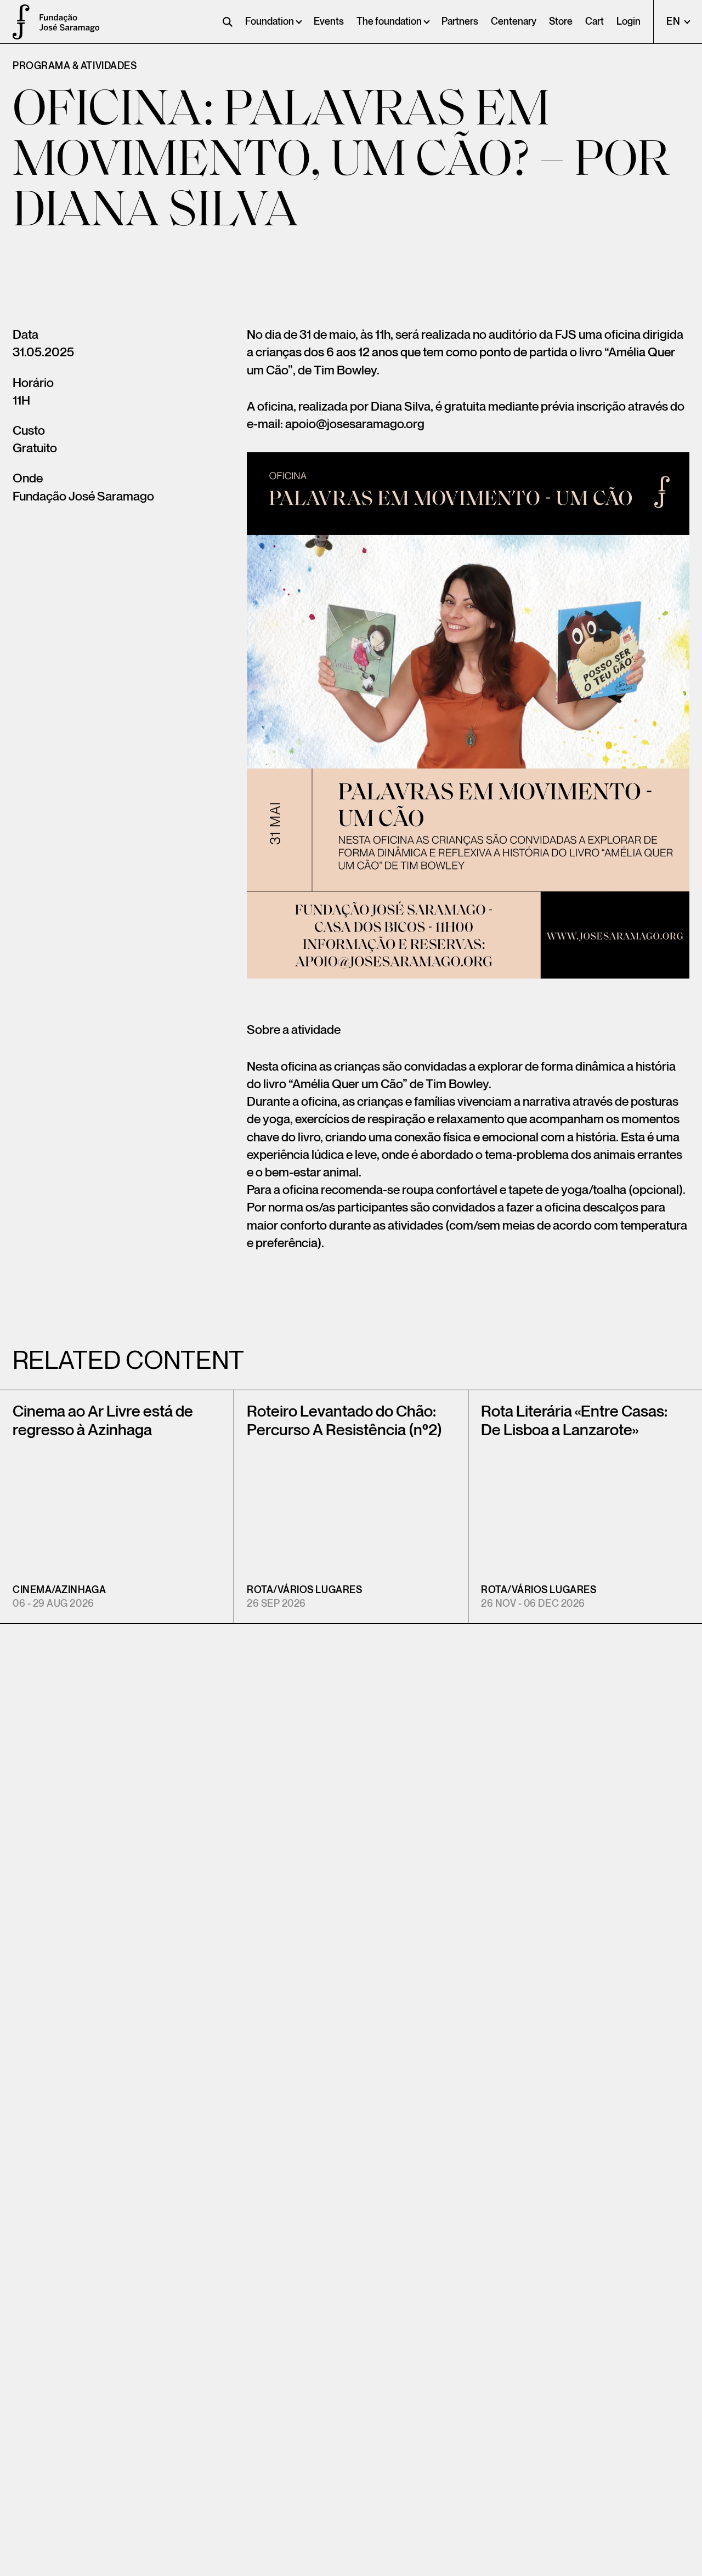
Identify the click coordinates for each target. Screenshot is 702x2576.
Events (329, 22)
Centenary (514, 22)
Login (629, 22)
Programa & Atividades (75, 66)
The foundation (389, 22)
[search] (228, 22)
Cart (595, 22)
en (674, 22)
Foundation (270, 22)
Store (561, 22)
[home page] (16, 22)
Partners (460, 22)
